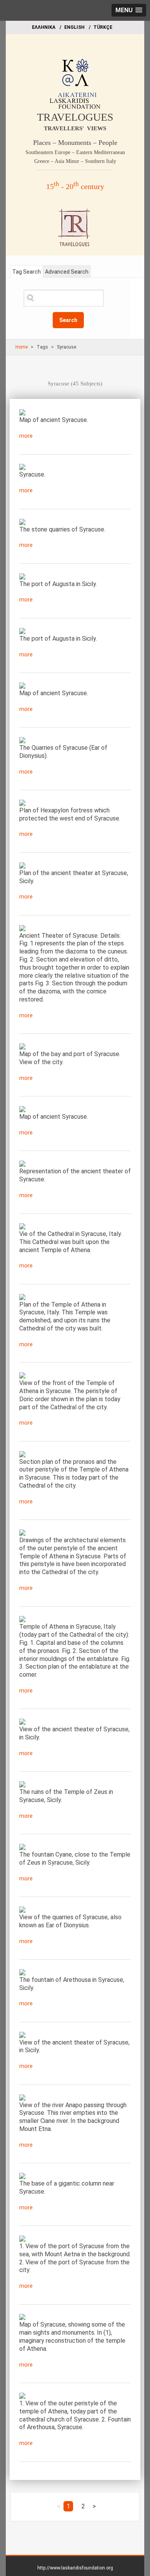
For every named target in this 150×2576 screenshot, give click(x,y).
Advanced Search (67, 272)
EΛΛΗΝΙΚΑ (44, 27)
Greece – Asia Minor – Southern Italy (75, 161)
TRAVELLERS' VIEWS (75, 128)
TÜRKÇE (103, 27)
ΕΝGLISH (74, 27)
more (26, 436)
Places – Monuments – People (75, 143)
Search (68, 320)
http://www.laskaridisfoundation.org (75, 2568)
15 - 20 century (75, 186)
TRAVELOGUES (75, 117)
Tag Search (27, 272)
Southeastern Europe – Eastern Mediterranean (75, 152)
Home (22, 347)
